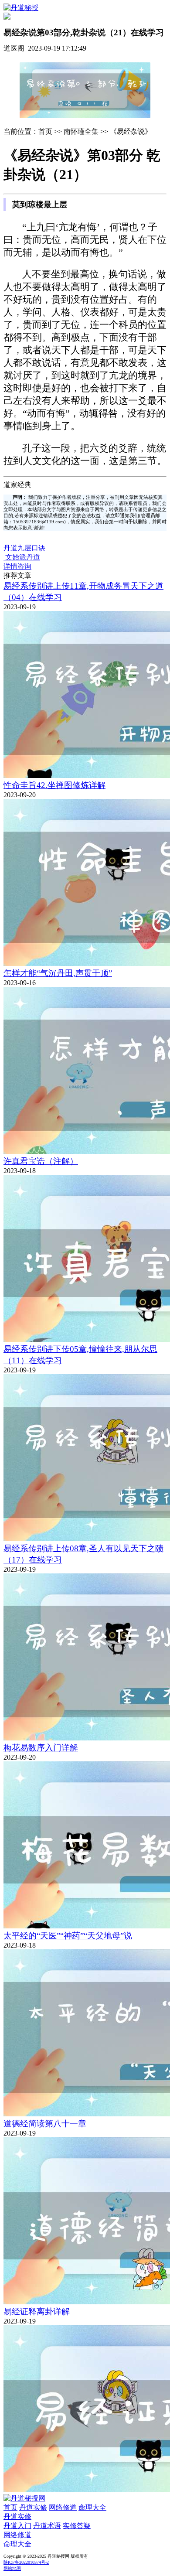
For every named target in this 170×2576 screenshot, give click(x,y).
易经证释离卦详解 (37, 2312)
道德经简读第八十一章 (45, 2124)
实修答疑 (77, 2526)
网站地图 (12, 2568)
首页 (10, 2507)
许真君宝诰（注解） (41, 1161)
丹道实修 (33, 2507)
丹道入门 (17, 2526)
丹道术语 (47, 2526)
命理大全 (92, 2507)
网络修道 (63, 2507)
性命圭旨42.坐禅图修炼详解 (54, 785)
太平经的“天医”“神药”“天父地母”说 (68, 1936)
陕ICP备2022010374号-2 (26, 2562)
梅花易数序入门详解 (41, 1748)
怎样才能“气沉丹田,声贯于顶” (58, 973)
